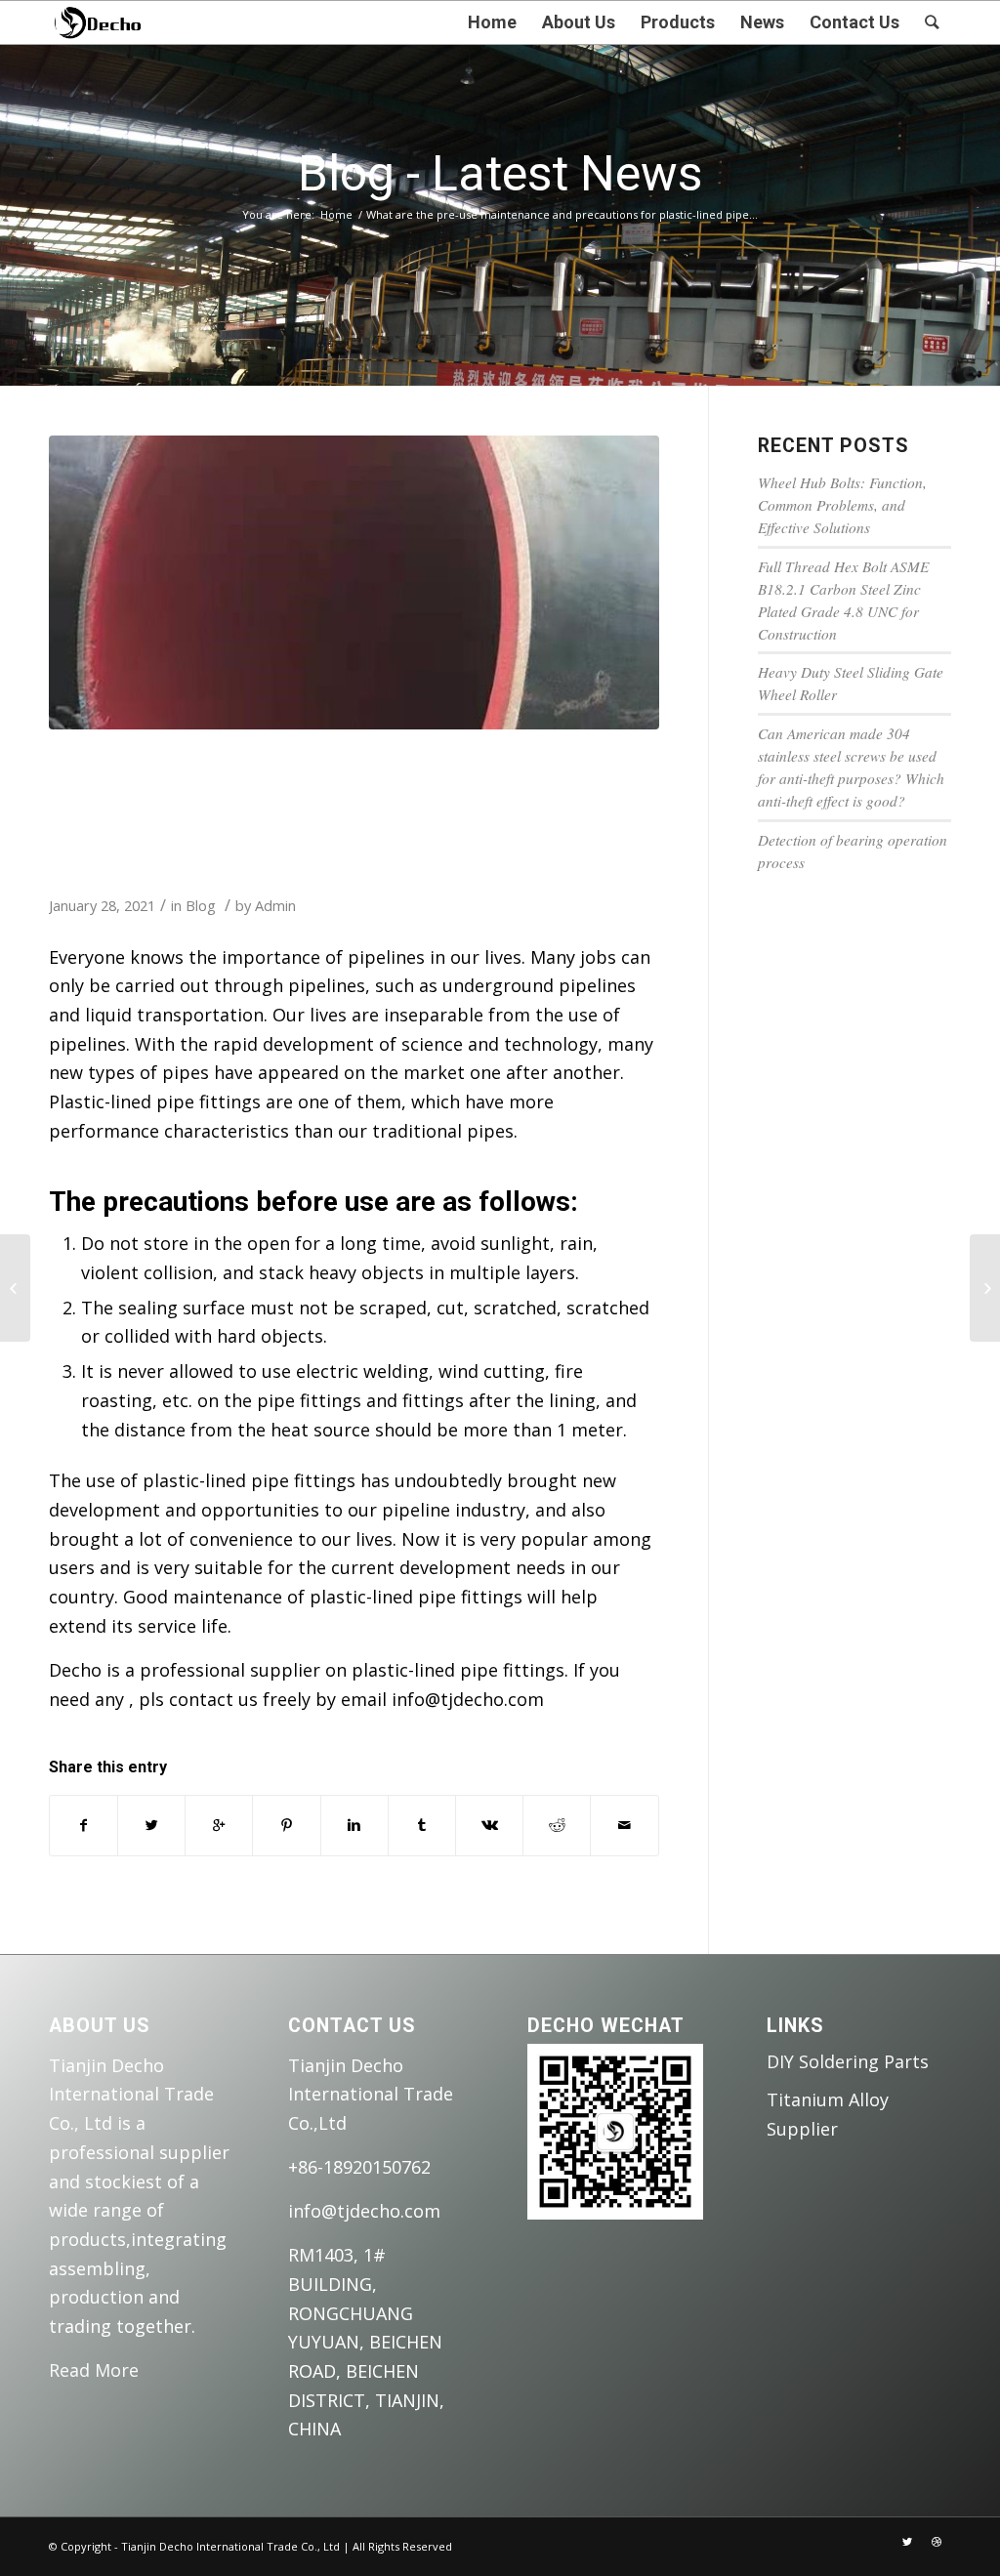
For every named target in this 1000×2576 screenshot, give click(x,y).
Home (336, 214)
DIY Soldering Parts (848, 2061)
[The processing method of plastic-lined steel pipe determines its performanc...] (15, 1288)
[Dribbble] (937, 2542)
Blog (201, 905)
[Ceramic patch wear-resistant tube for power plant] (985, 1288)
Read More (94, 2370)
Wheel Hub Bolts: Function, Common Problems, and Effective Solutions (842, 505)
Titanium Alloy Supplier (828, 2114)
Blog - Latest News (500, 174)
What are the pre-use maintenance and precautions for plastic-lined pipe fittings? (310, 807)
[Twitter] (907, 2542)
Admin (275, 905)
